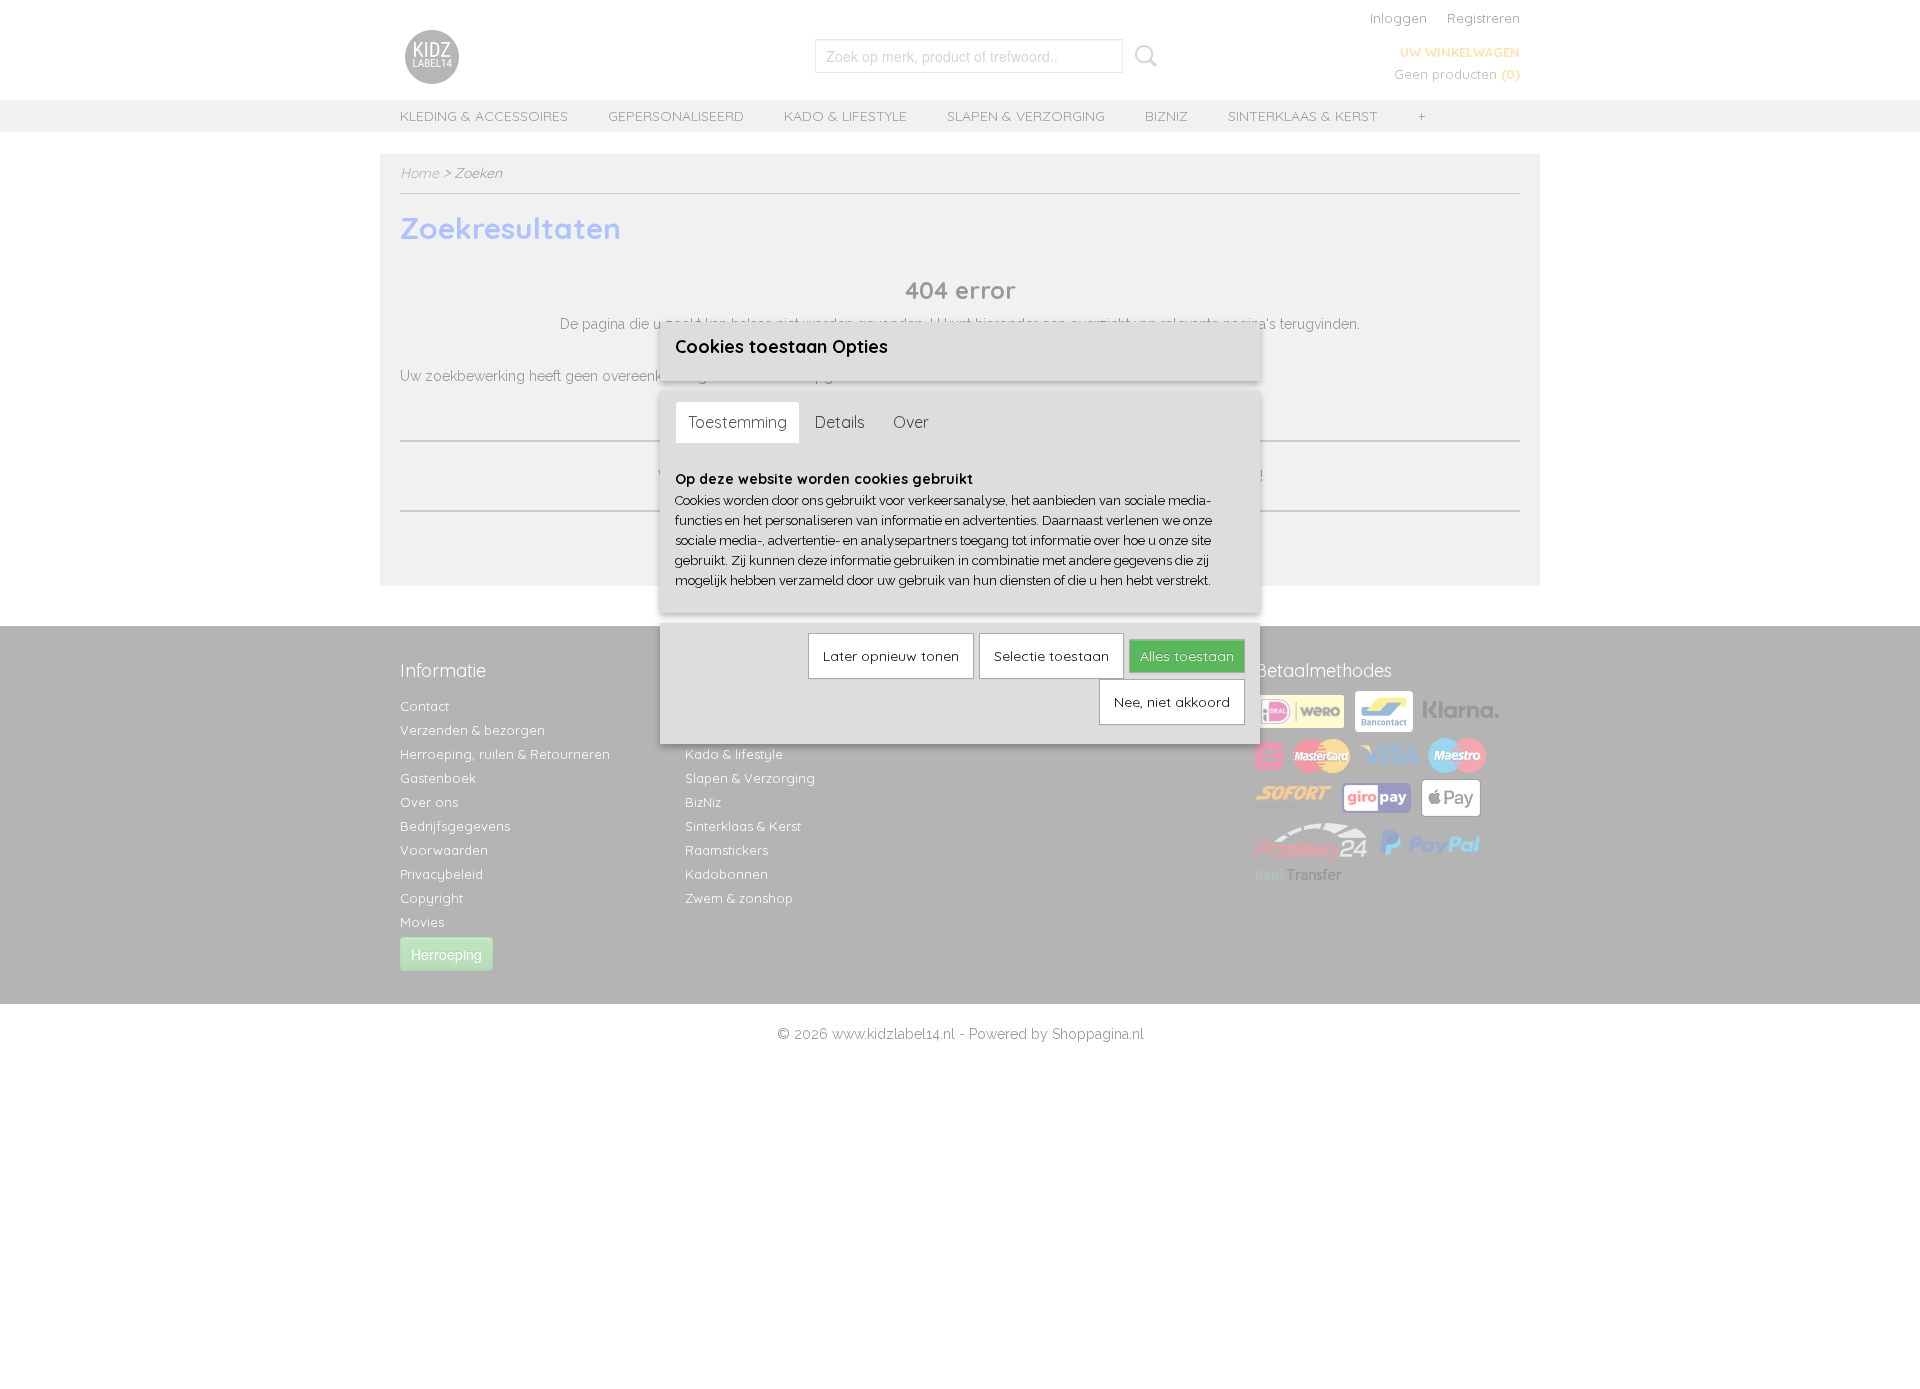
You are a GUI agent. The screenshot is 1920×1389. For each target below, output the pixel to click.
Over (911, 422)
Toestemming (737, 422)
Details (840, 422)
